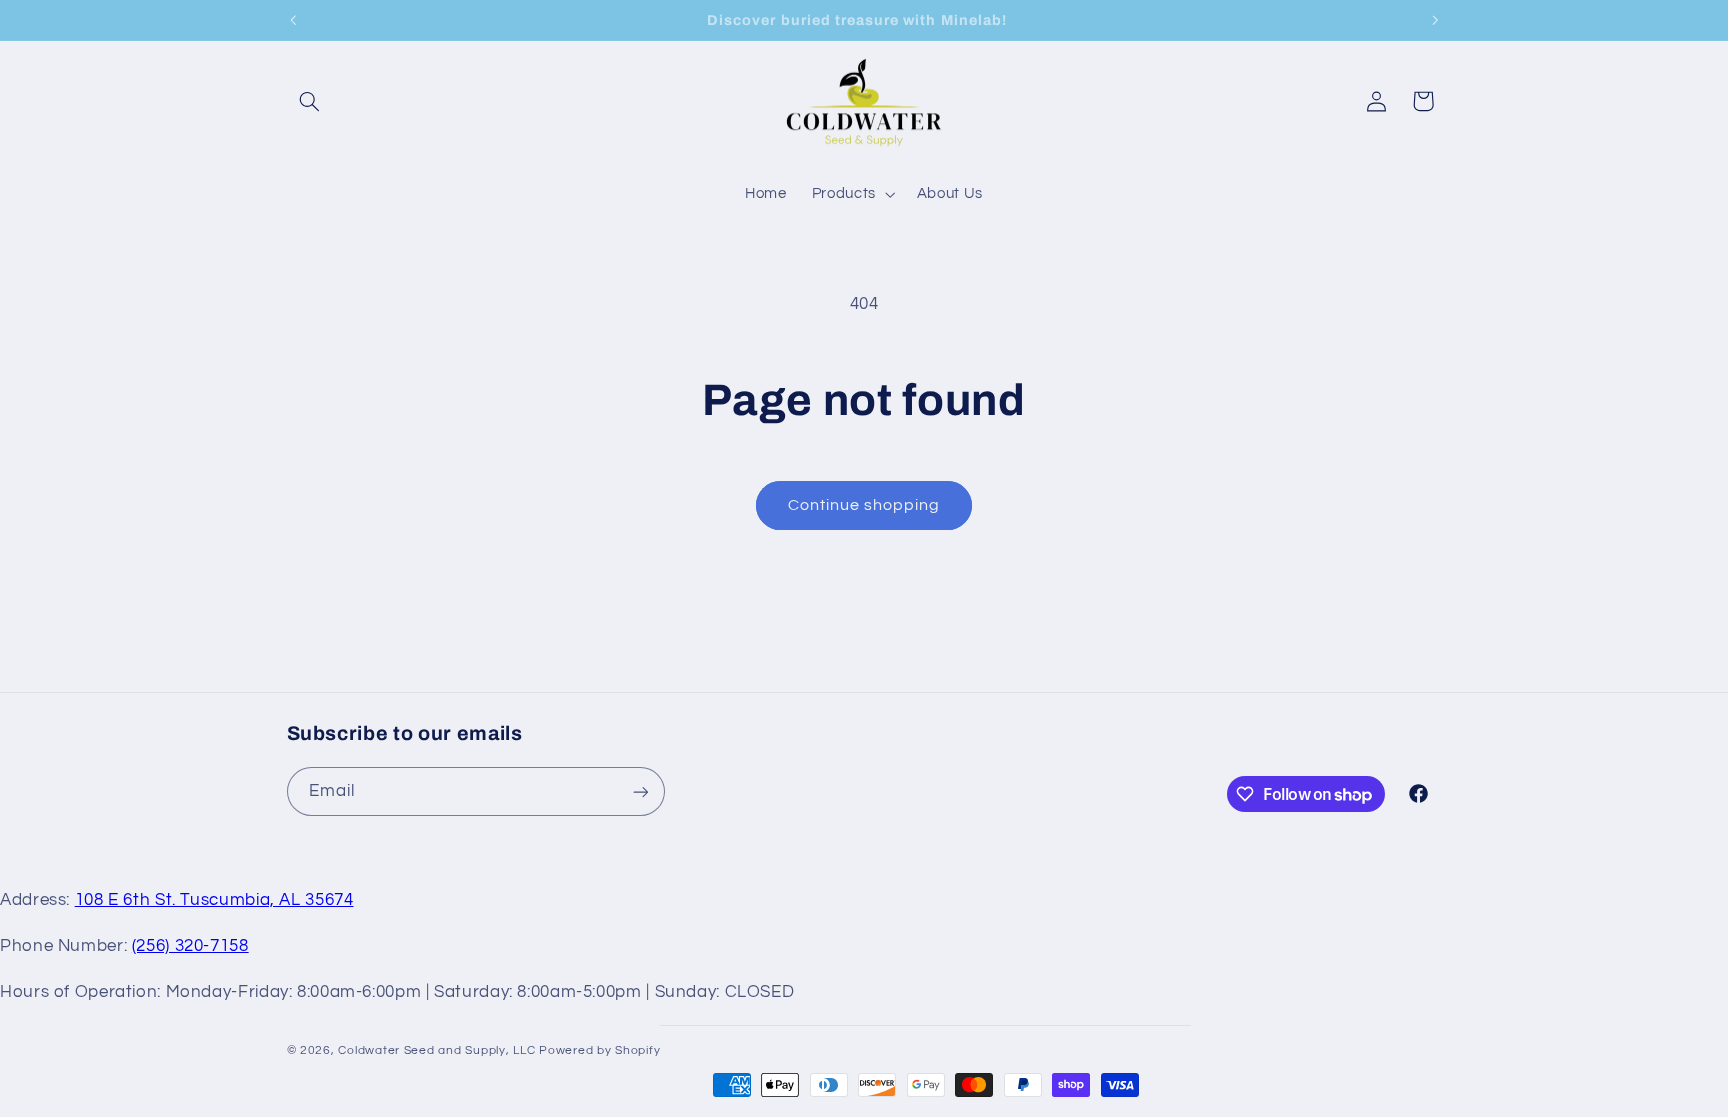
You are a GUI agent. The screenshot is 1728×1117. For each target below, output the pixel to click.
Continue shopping (864, 505)
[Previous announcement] (293, 20)
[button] (310, 101)
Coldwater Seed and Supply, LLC (436, 1050)
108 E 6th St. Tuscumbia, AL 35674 (214, 900)
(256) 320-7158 (190, 946)
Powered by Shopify (599, 1050)
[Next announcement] (1435, 20)
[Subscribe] (640, 791)
